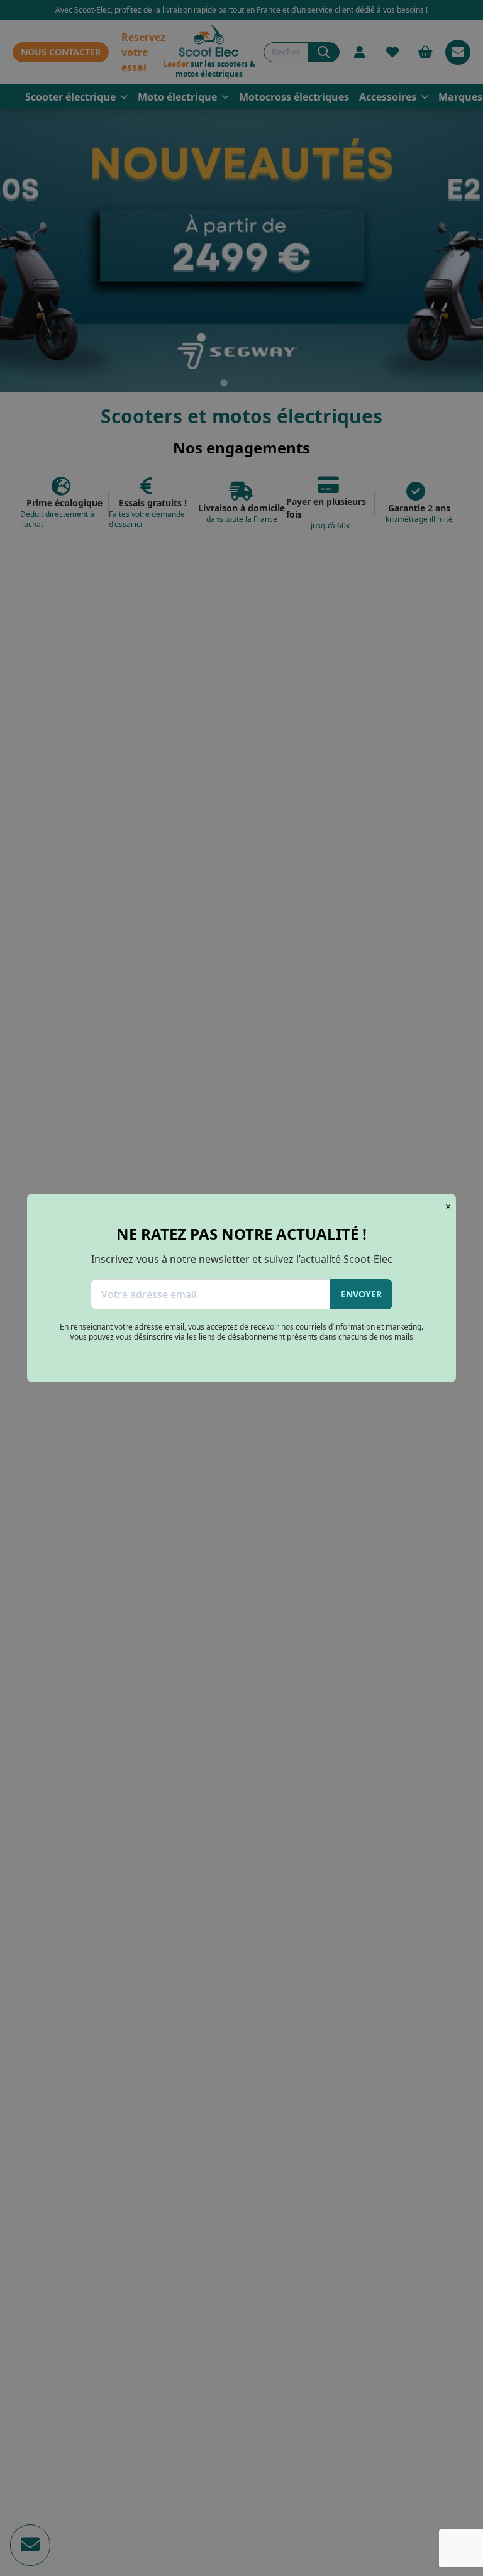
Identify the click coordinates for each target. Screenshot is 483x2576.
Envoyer (361, 1294)
